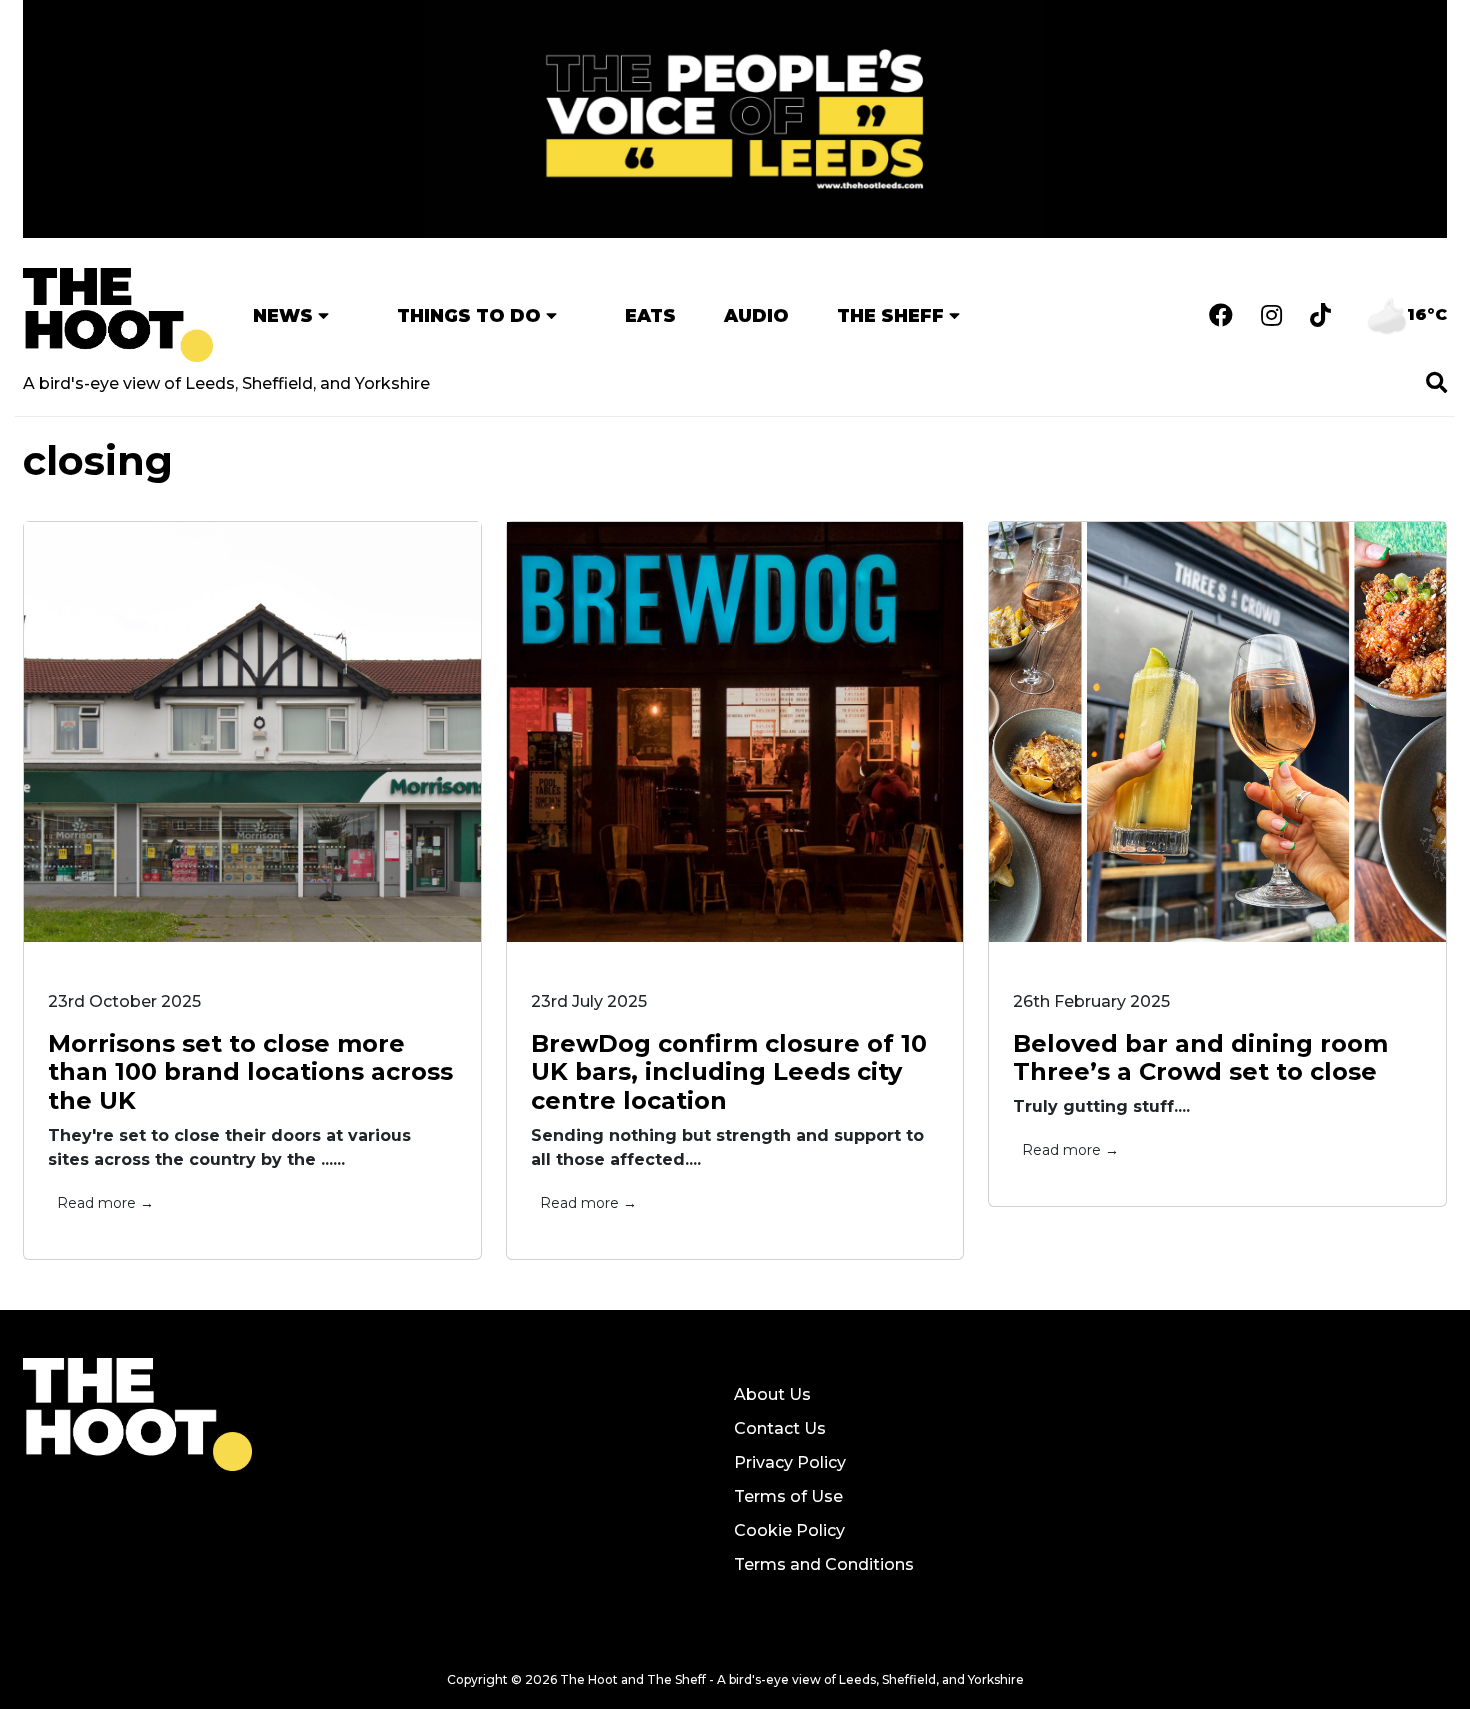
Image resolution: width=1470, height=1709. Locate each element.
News (283, 315)
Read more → (105, 1203)
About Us (772, 1394)
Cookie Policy (789, 1530)
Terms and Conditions (824, 1564)
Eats (650, 315)
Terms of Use (788, 1496)
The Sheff (890, 315)
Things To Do (469, 315)
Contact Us (780, 1428)
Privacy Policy (790, 1462)
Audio (756, 315)
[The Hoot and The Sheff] (118, 315)
